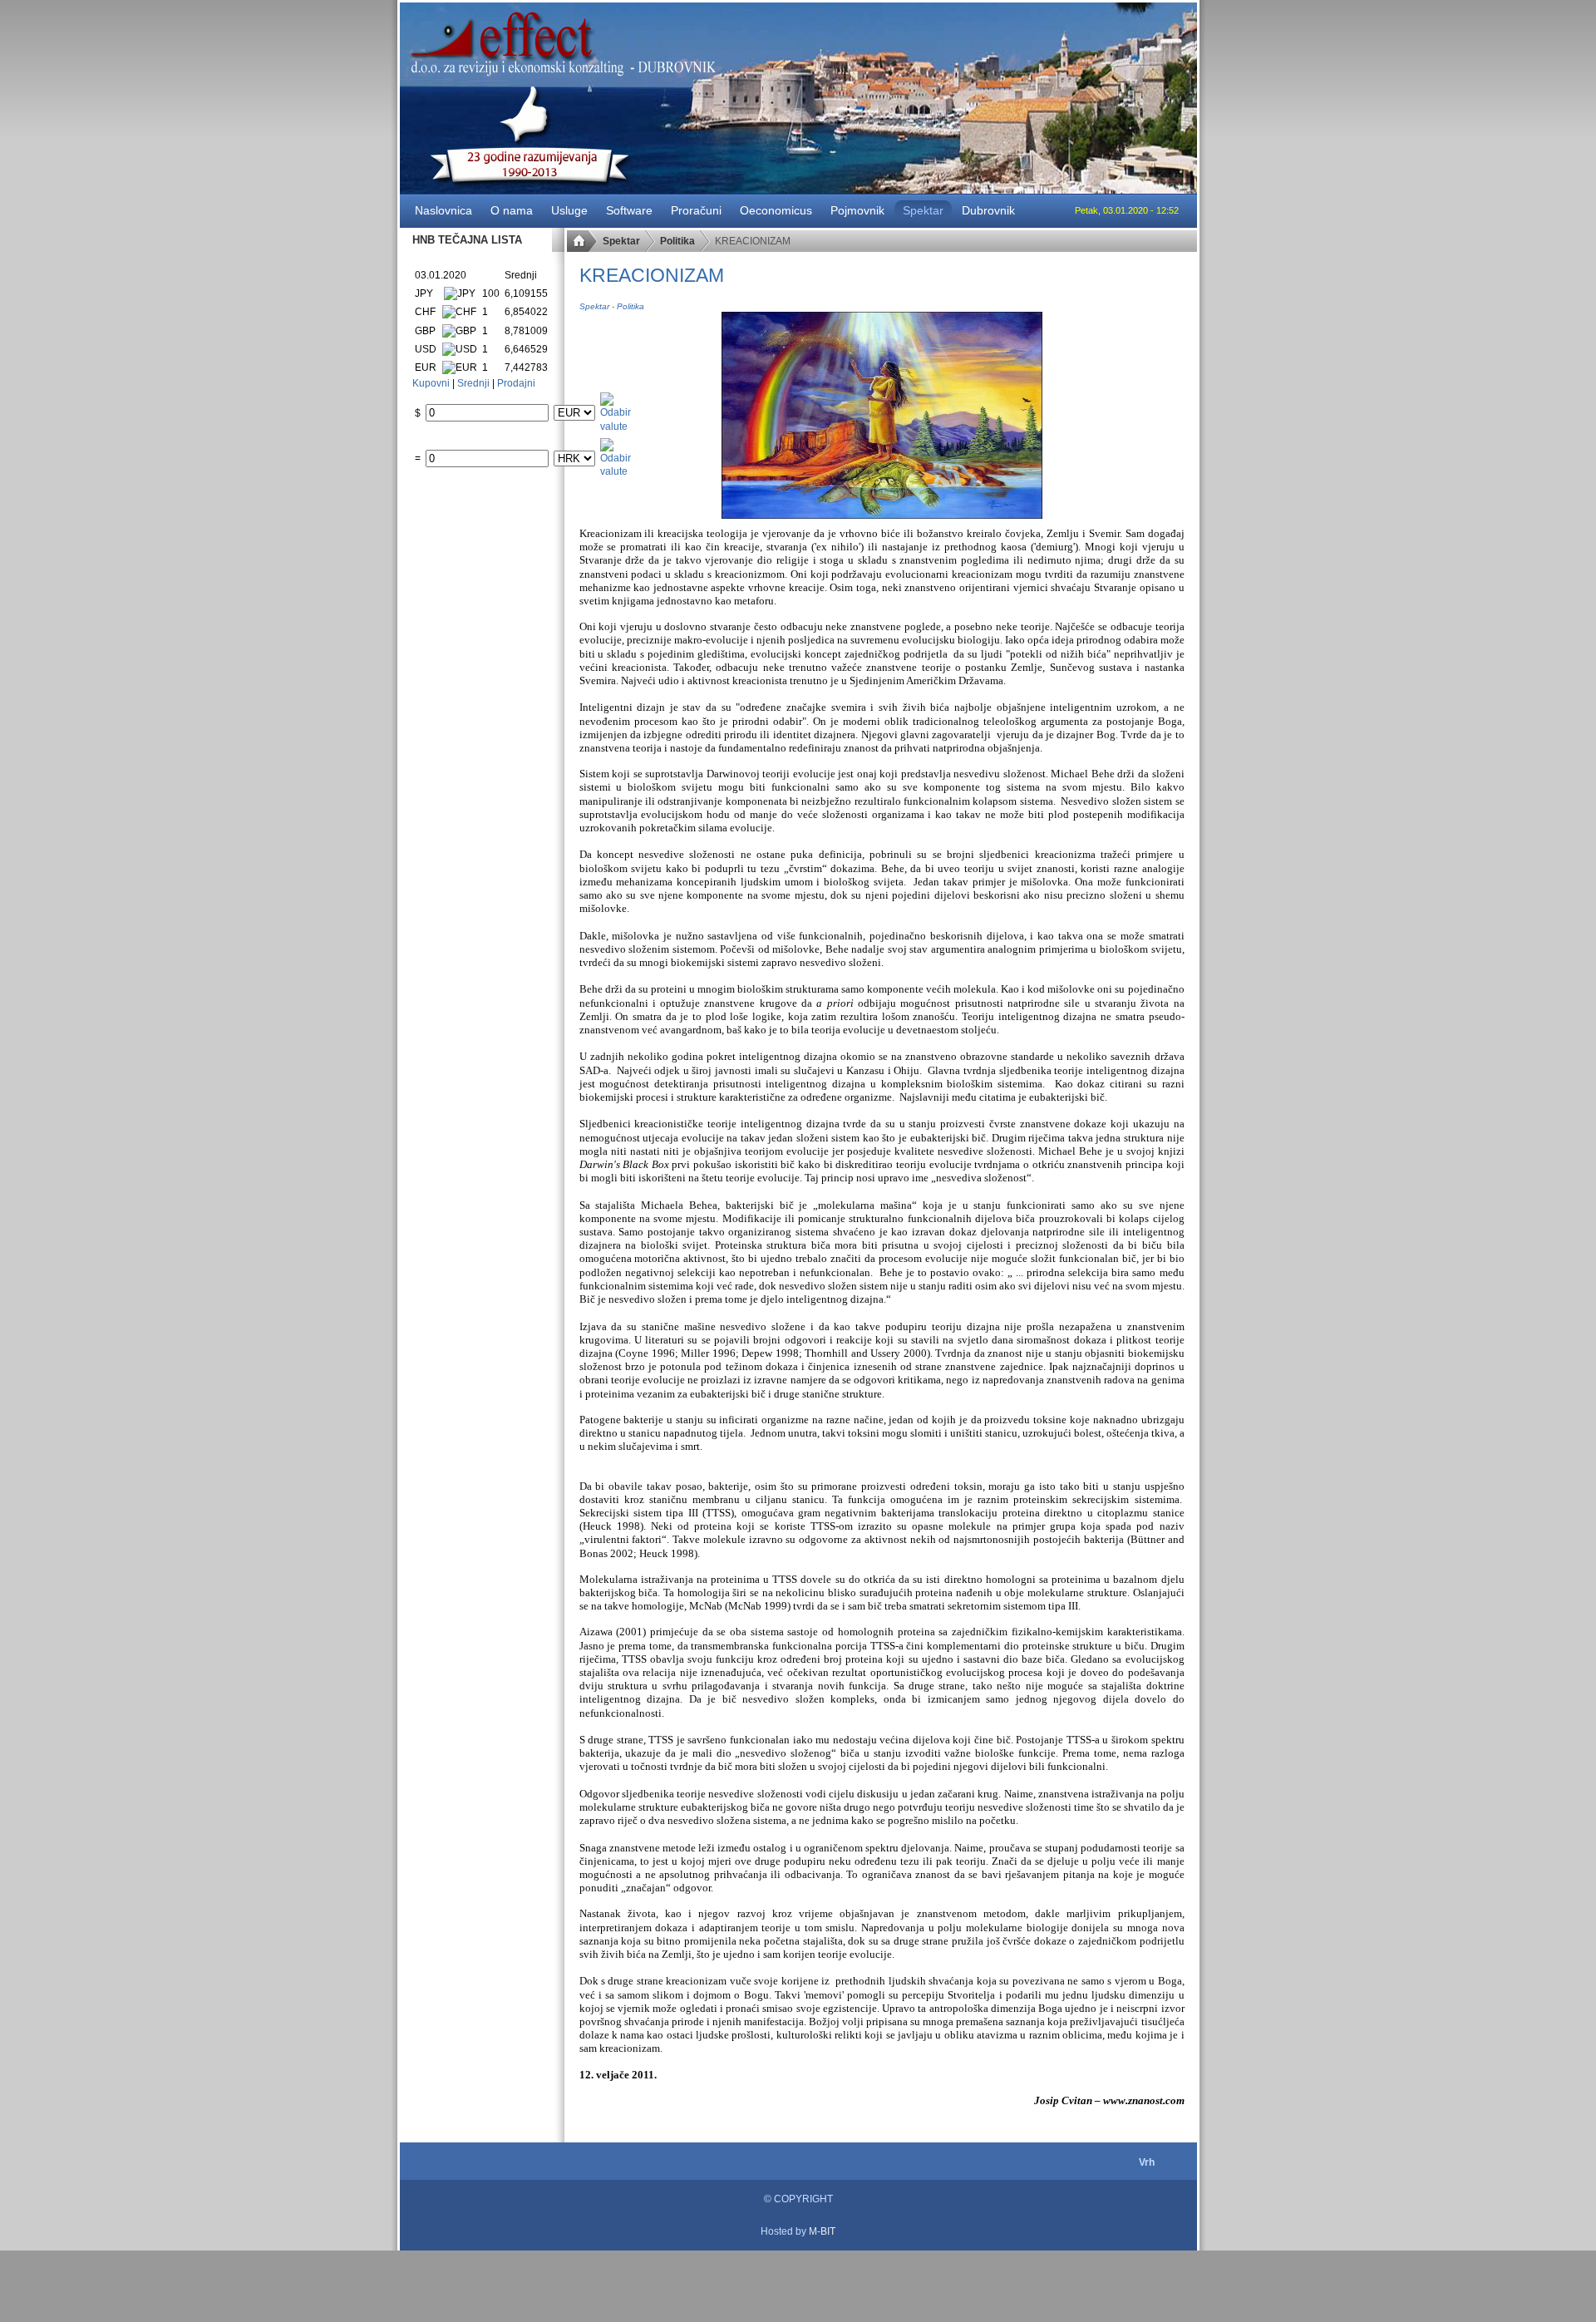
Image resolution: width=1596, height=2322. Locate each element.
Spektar (621, 241)
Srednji (473, 383)
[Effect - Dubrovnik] (798, 2218)
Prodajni (516, 383)
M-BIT (822, 2231)
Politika (677, 241)
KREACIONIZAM (652, 275)
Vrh (1147, 2162)
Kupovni (431, 383)
